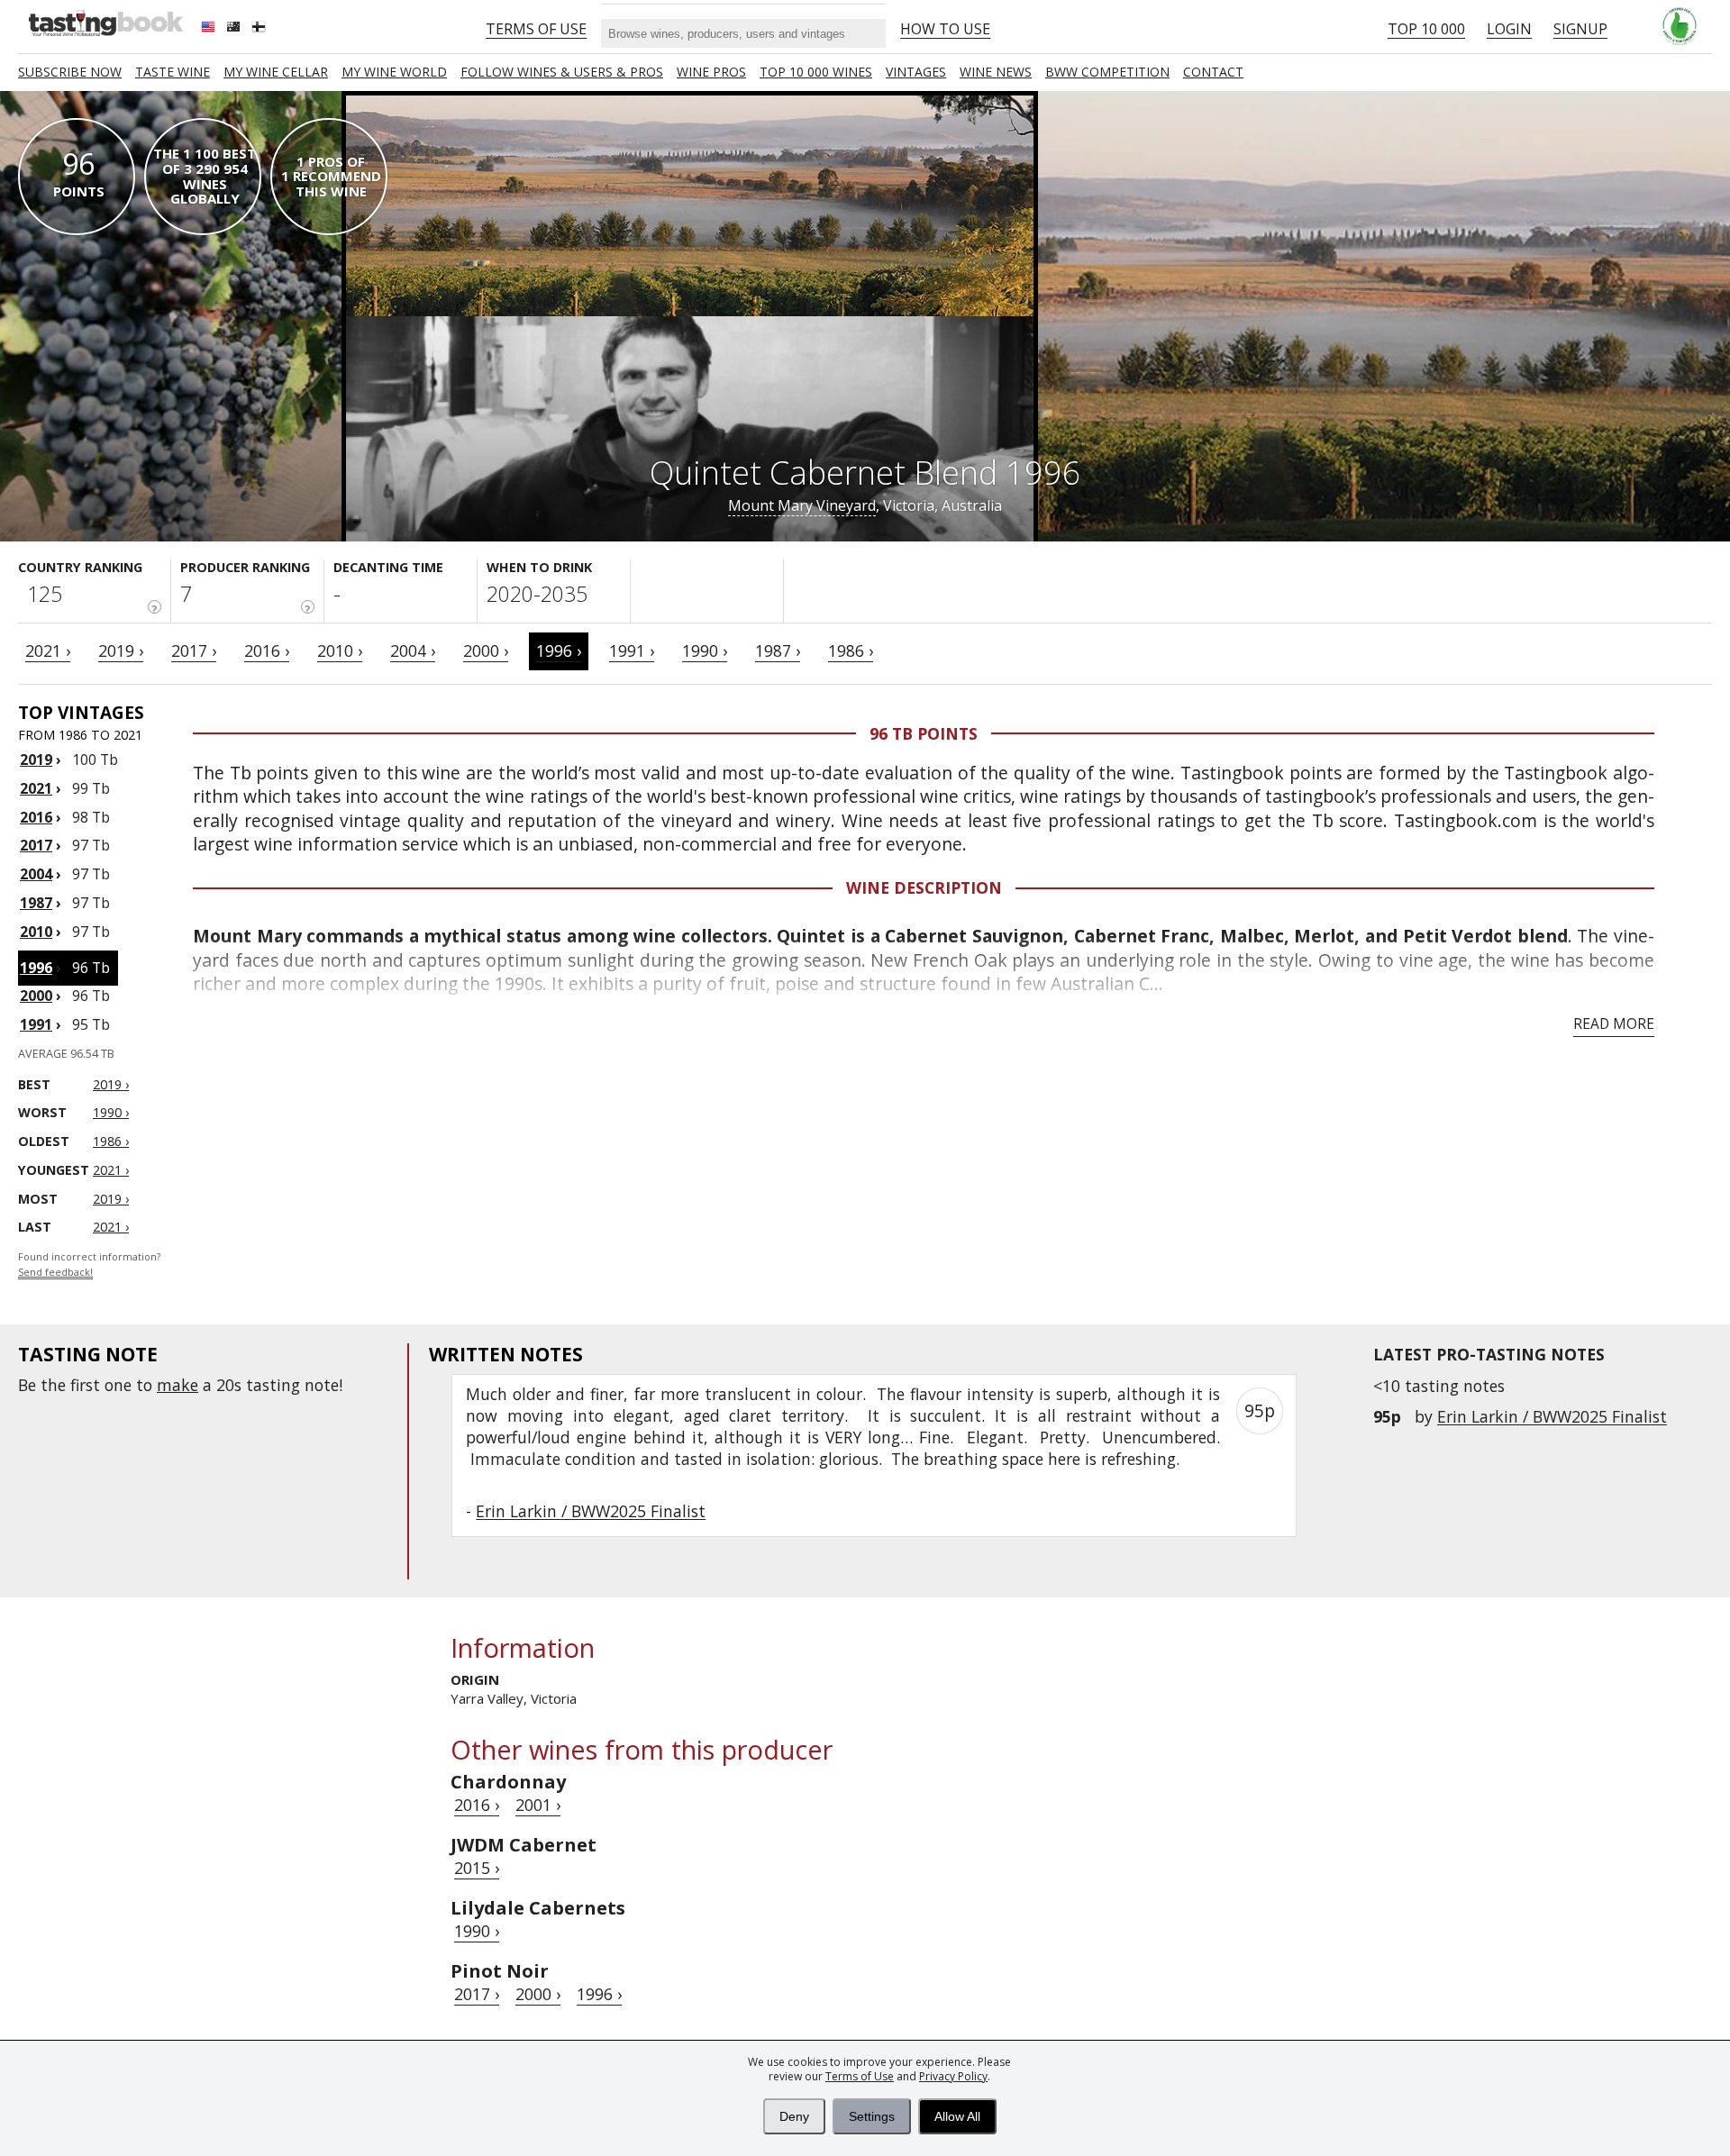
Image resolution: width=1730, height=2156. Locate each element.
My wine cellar (276, 72)
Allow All (957, 2116)
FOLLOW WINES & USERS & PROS (562, 72)
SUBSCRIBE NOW (70, 72)
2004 (36, 874)
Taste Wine (173, 72)
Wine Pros (711, 72)
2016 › (267, 650)
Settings (872, 2116)
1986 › (851, 650)
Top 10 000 (1426, 29)
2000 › (486, 650)
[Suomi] (260, 29)
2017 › (194, 650)
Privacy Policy (953, 2076)
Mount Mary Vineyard (802, 505)
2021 (36, 788)
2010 (36, 932)
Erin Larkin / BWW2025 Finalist (1552, 1416)
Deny (794, 2116)
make (178, 1385)
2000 (36, 996)
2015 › (477, 1868)
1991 (36, 1024)
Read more (1614, 1023)
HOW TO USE (945, 29)
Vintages (916, 72)
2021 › (48, 650)
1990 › (705, 650)
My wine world (394, 72)
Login (1509, 29)
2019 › (121, 650)
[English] (210, 29)
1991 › (632, 650)
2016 (36, 817)
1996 (36, 968)
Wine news (996, 72)
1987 (36, 903)
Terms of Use (860, 2076)
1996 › (559, 650)
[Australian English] (235, 29)
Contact (1213, 72)
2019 (36, 760)
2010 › (340, 650)
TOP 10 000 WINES (816, 72)
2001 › (538, 1805)
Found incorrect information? (89, 1264)
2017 (36, 845)
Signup (1580, 29)
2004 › (413, 650)
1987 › (778, 650)
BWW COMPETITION (1107, 72)
